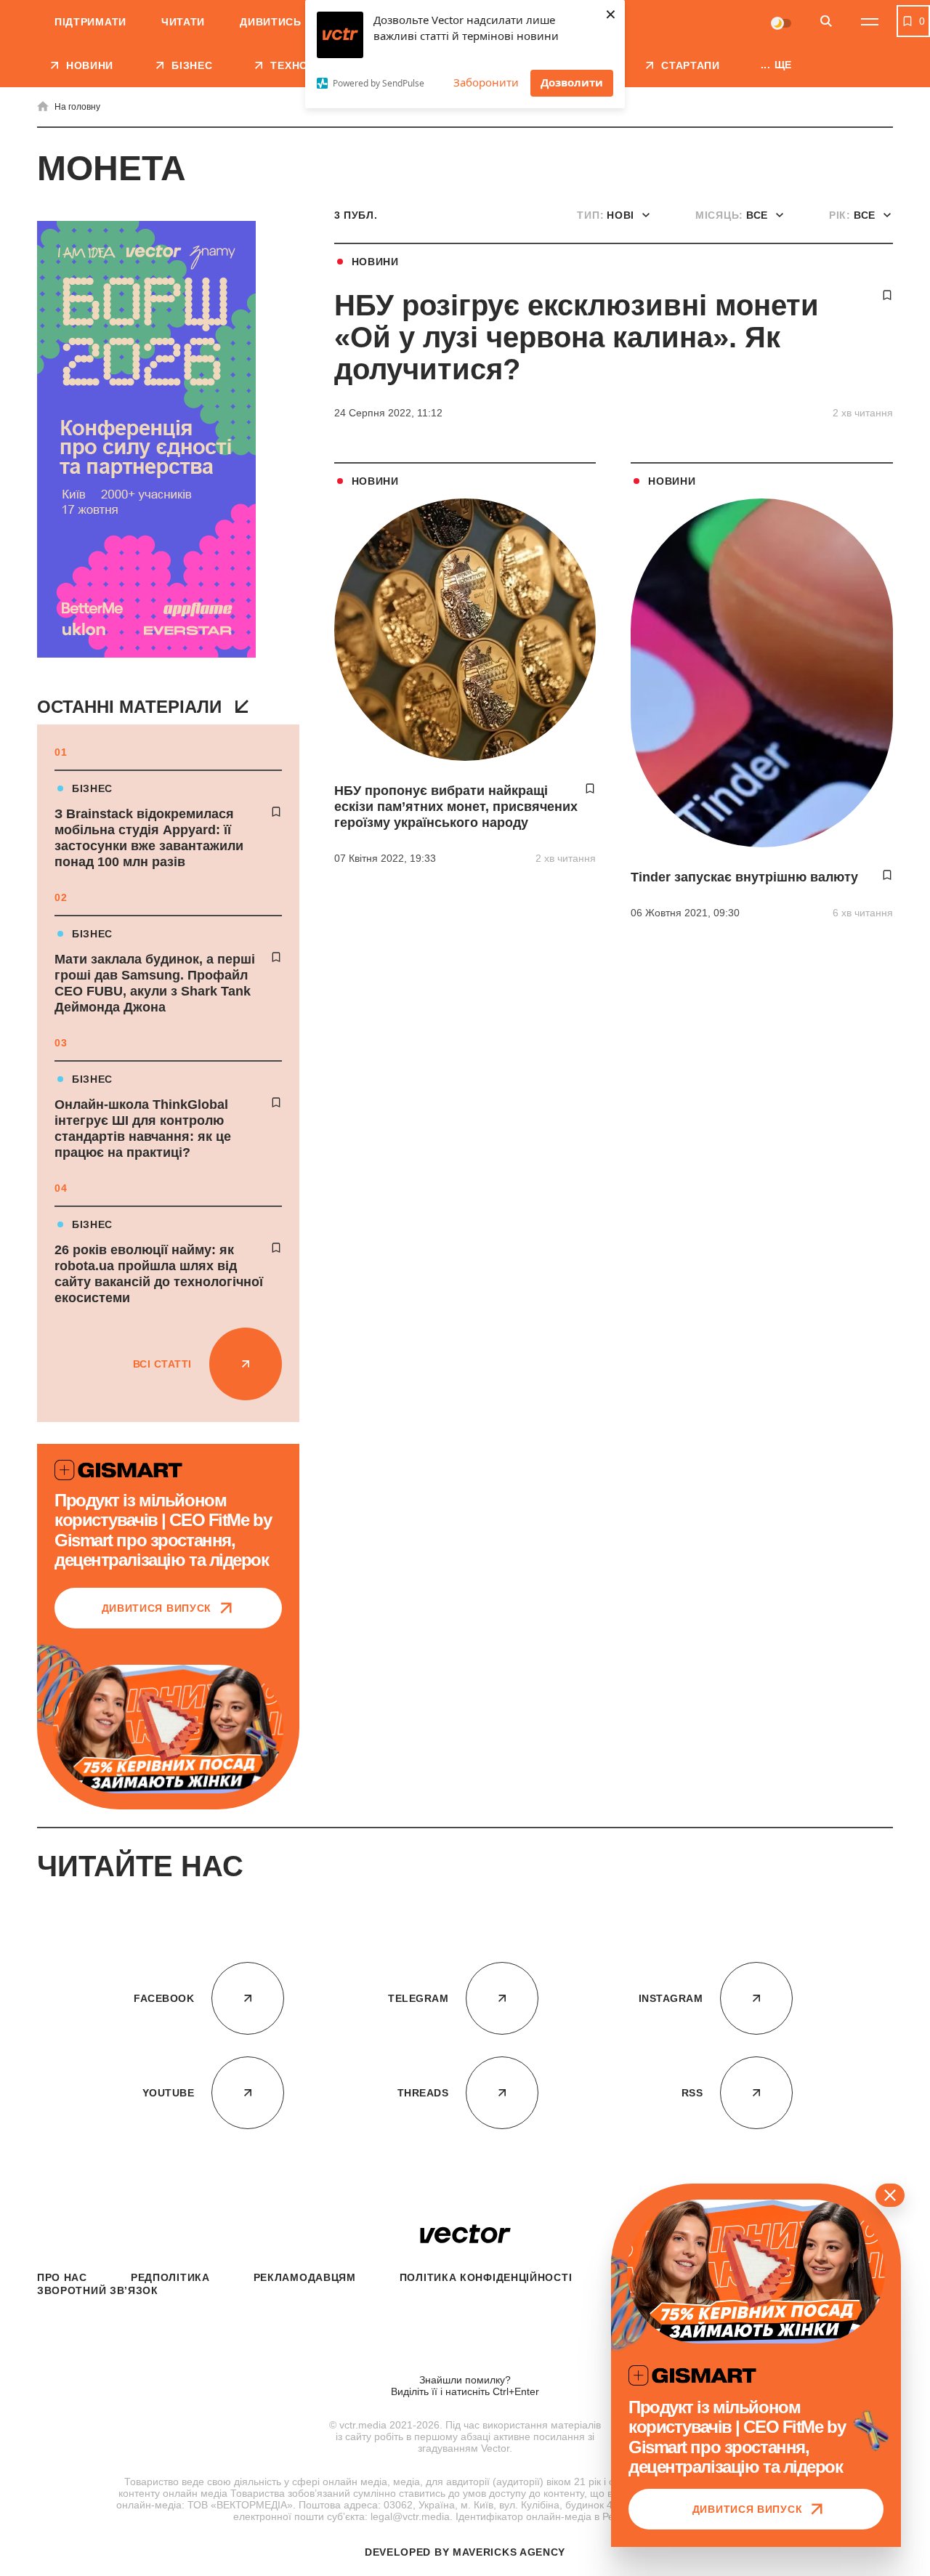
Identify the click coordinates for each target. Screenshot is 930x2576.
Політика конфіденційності (486, 2277)
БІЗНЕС (92, 788)
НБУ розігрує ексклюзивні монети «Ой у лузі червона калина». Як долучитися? (577, 337)
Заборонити (486, 82)
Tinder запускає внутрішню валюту (744, 877)
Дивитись (271, 22)
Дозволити (572, 82)
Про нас (62, 2277)
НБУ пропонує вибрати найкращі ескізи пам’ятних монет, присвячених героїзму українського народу (456, 807)
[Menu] (870, 22)
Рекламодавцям (305, 2277)
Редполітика (170, 2277)
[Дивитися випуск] (168, 1729)
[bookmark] (276, 812)
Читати (183, 22)
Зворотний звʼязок (98, 2290)
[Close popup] (890, 2195)
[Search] (826, 22)
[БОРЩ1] (146, 441)
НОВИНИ (375, 262)
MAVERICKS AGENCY (509, 2552)
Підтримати (90, 22)
